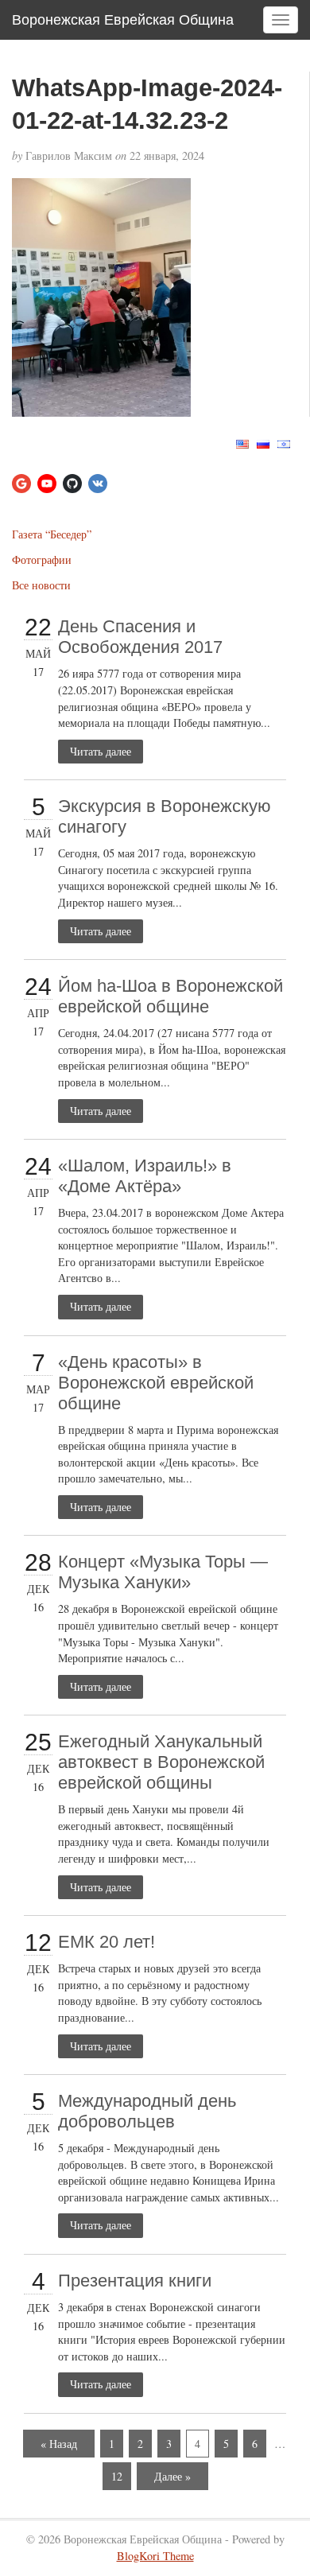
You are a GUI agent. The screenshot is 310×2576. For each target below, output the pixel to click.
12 (117, 2476)
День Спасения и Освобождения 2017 (140, 637)
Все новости (41, 585)
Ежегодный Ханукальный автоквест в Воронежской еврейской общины (161, 1762)
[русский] (263, 442)
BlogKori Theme (155, 2556)
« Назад (59, 2444)
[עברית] (284, 442)
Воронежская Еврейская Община (123, 20)
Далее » (172, 2476)
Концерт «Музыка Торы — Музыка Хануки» (163, 1572)
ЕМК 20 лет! (107, 1942)
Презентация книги (135, 2281)
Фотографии (42, 559)
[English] (242, 442)
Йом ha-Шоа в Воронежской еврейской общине (170, 996)
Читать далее (101, 751)
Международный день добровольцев (147, 2111)
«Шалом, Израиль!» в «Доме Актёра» (145, 1176)
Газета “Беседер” (52, 534)
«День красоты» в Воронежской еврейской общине (156, 1383)
